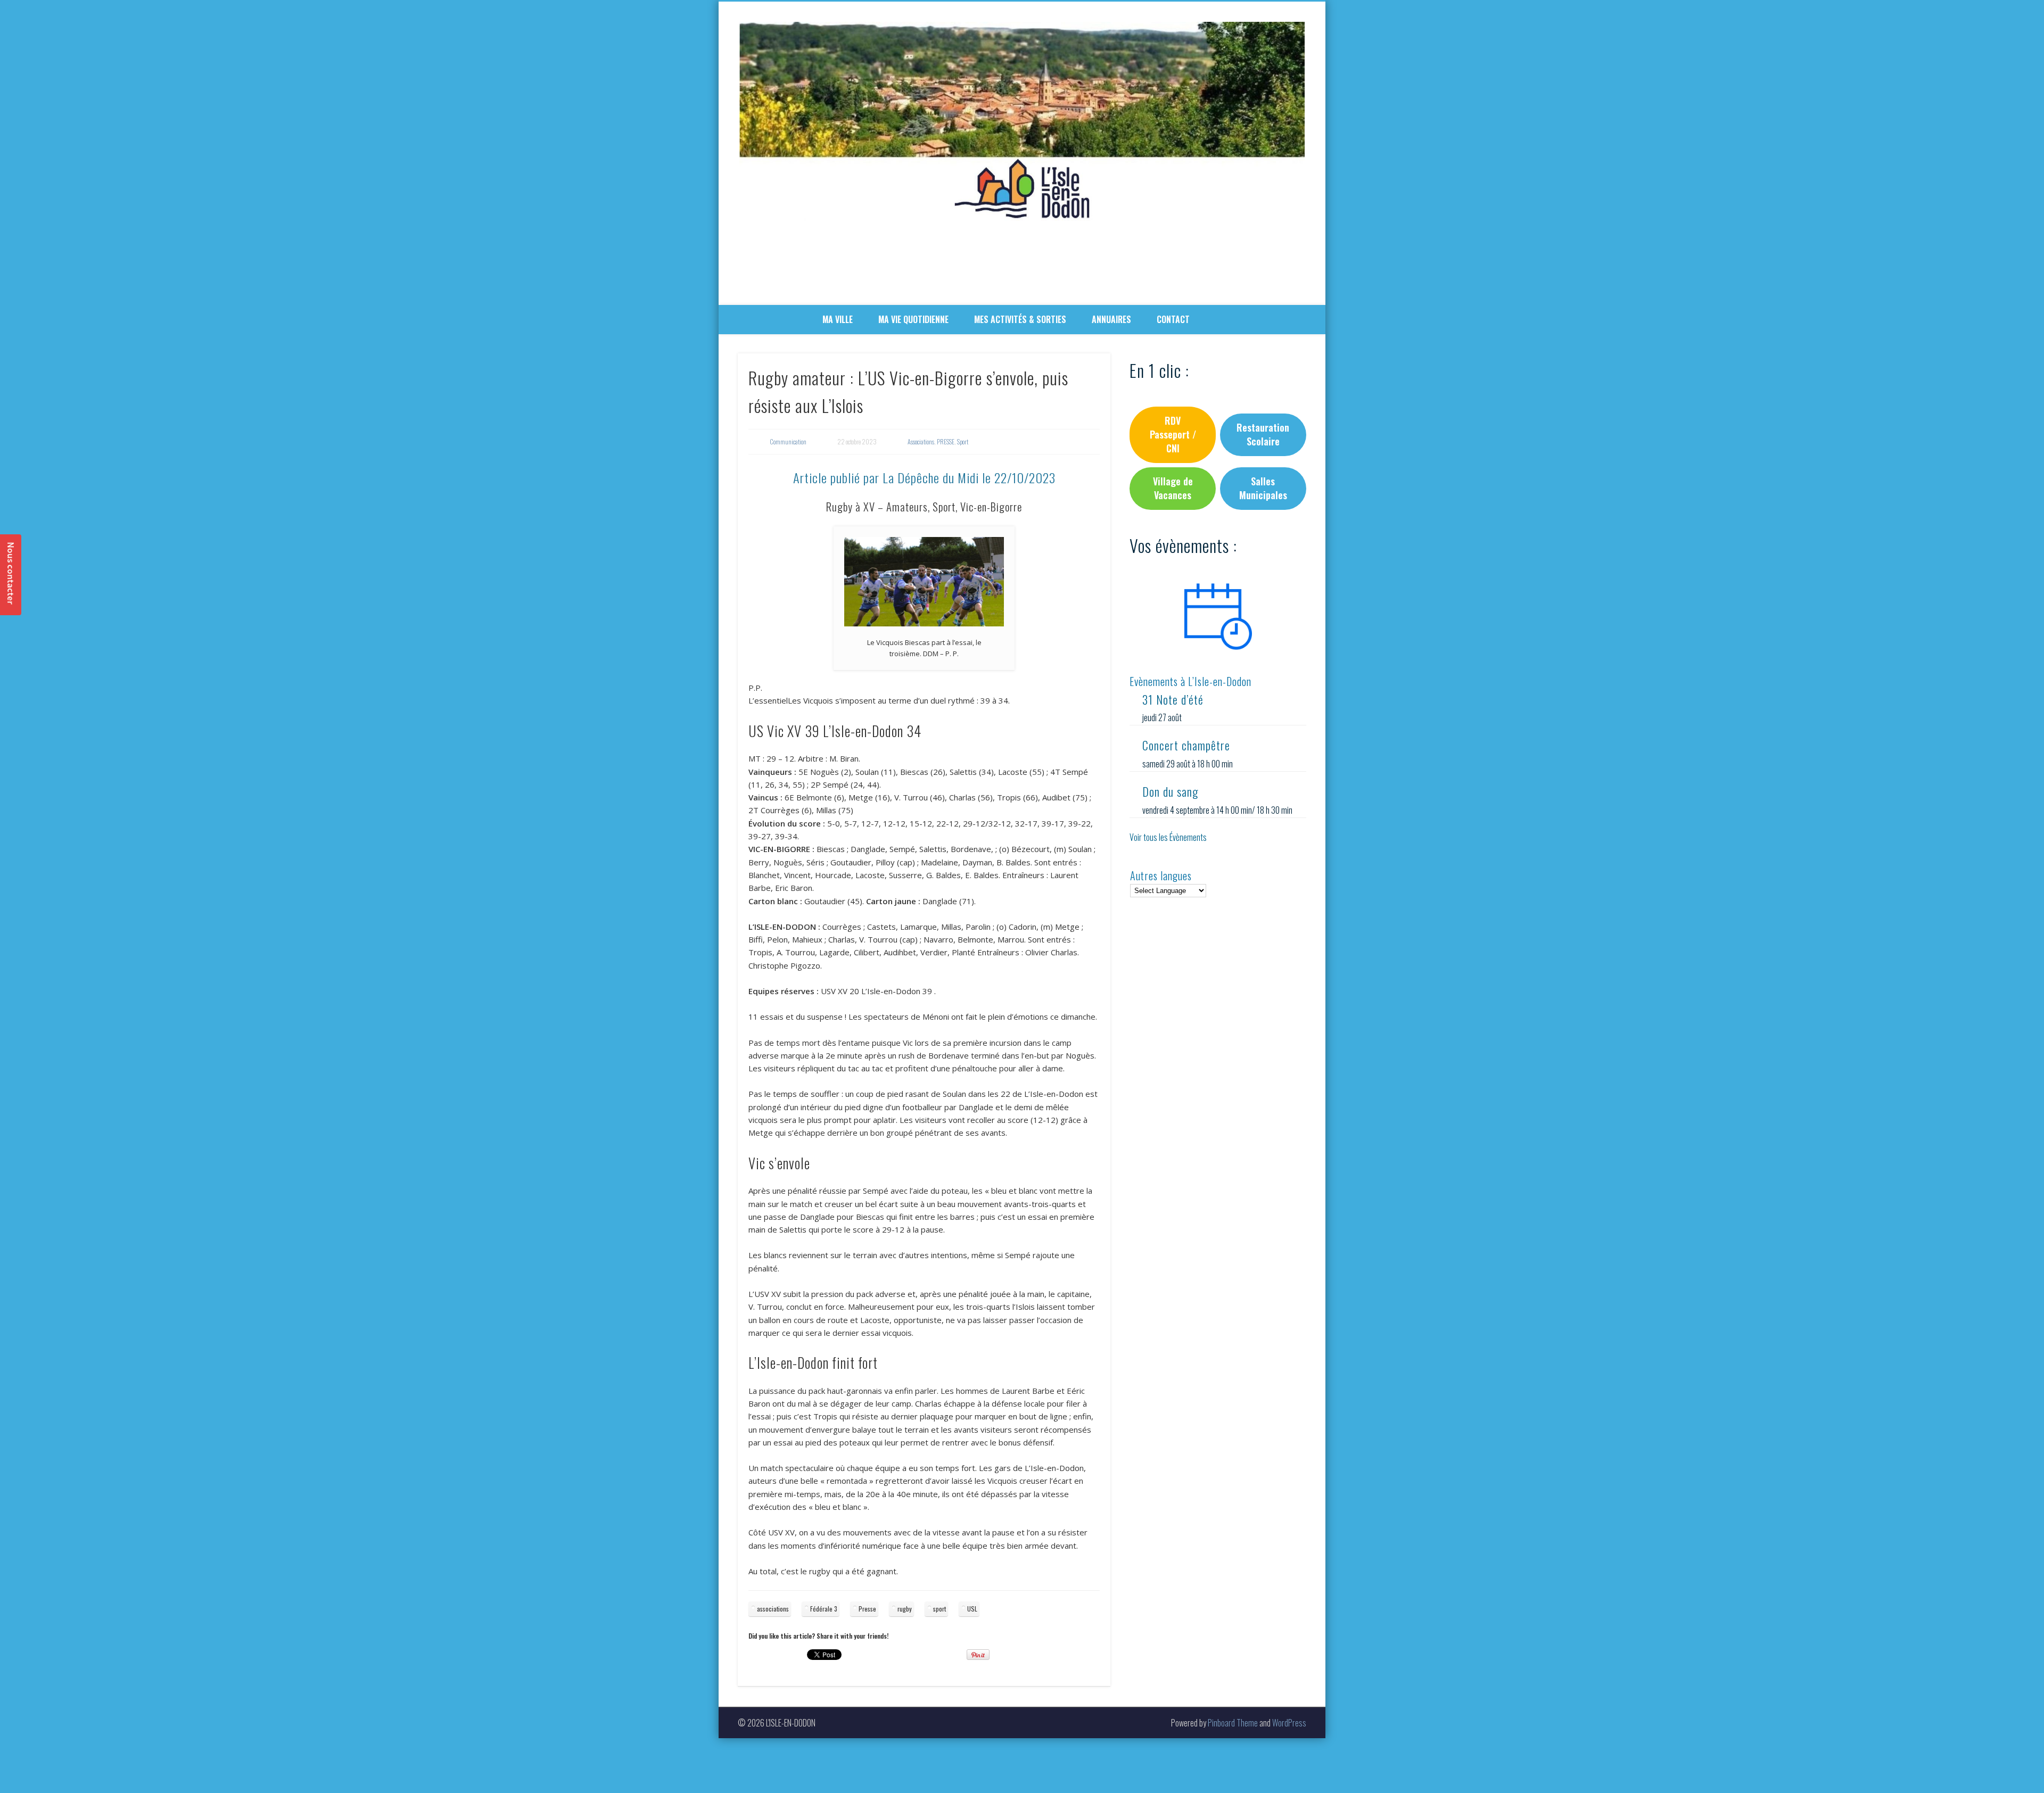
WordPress (1289, 1723)
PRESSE (946, 441)
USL (972, 1609)
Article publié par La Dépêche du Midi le (924, 477)
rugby (905, 1609)
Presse (867, 1609)
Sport (963, 441)
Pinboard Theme (1233, 1723)
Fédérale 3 (824, 1609)
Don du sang (1170, 791)
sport (939, 1609)
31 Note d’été (1173, 699)
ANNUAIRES (1111, 319)
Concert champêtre (1186, 745)
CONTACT (1173, 319)
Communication (788, 441)
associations (773, 1609)
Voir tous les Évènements (1168, 837)
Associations (921, 441)
